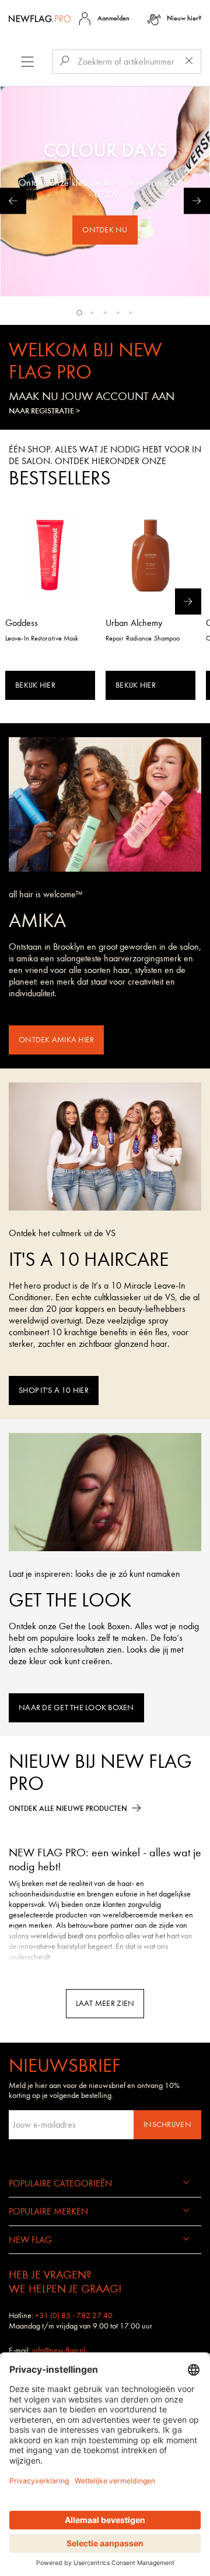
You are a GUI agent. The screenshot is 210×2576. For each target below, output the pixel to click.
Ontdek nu (105, 230)
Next (197, 201)
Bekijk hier (35, 685)
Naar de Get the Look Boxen (76, 1708)
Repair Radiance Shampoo (143, 638)
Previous (13, 201)
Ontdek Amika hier (56, 1040)
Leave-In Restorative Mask (42, 638)
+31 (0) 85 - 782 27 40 (74, 2315)
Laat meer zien (105, 2003)
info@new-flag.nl (59, 2350)
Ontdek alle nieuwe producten (68, 1808)
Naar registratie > (44, 411)
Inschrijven (167, 2124)
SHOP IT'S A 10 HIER (54, 1390)
